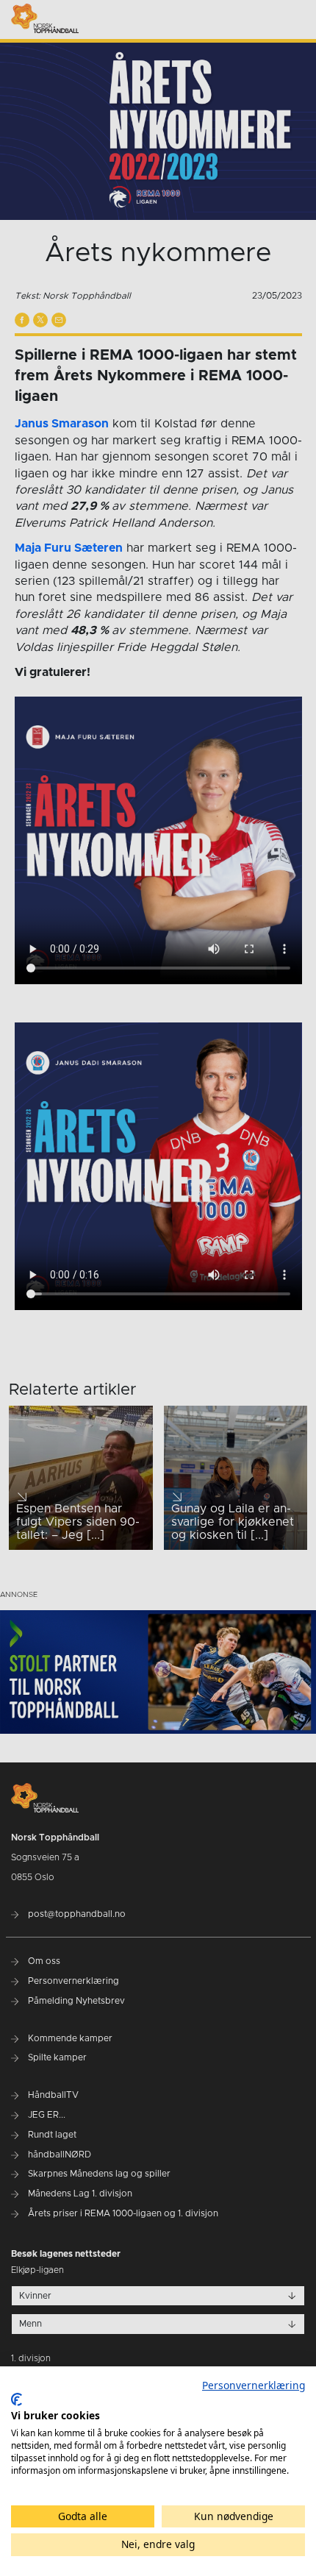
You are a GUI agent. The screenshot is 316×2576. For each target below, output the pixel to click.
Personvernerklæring (254, 2385)
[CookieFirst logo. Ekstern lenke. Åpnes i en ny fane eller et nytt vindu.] (17, 2399)
